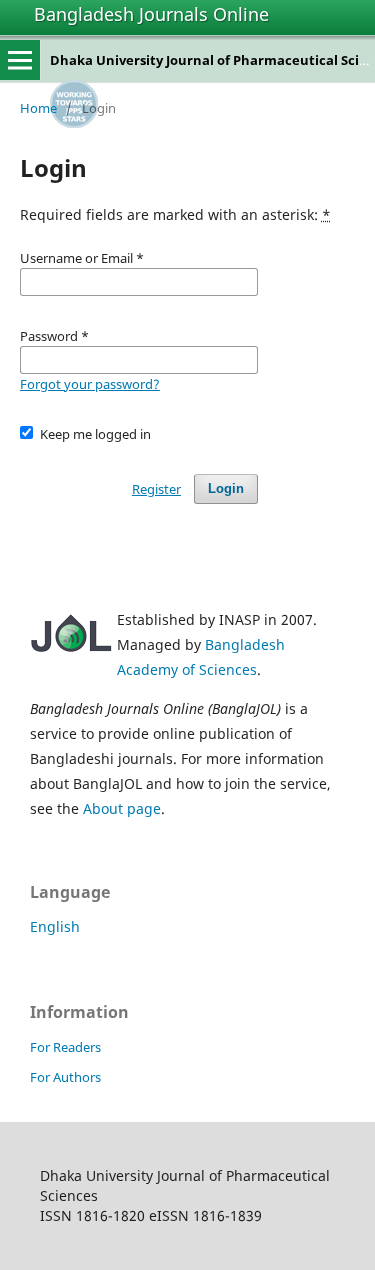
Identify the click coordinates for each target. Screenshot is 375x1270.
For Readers (65, 1047)
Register (156, 489)
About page (122, 808)
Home (38, 108)
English (55, 926)
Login (226, 488)
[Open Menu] (20, 60)
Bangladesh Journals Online (151, 14)
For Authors (65, 1077)
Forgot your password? (90, 384)
